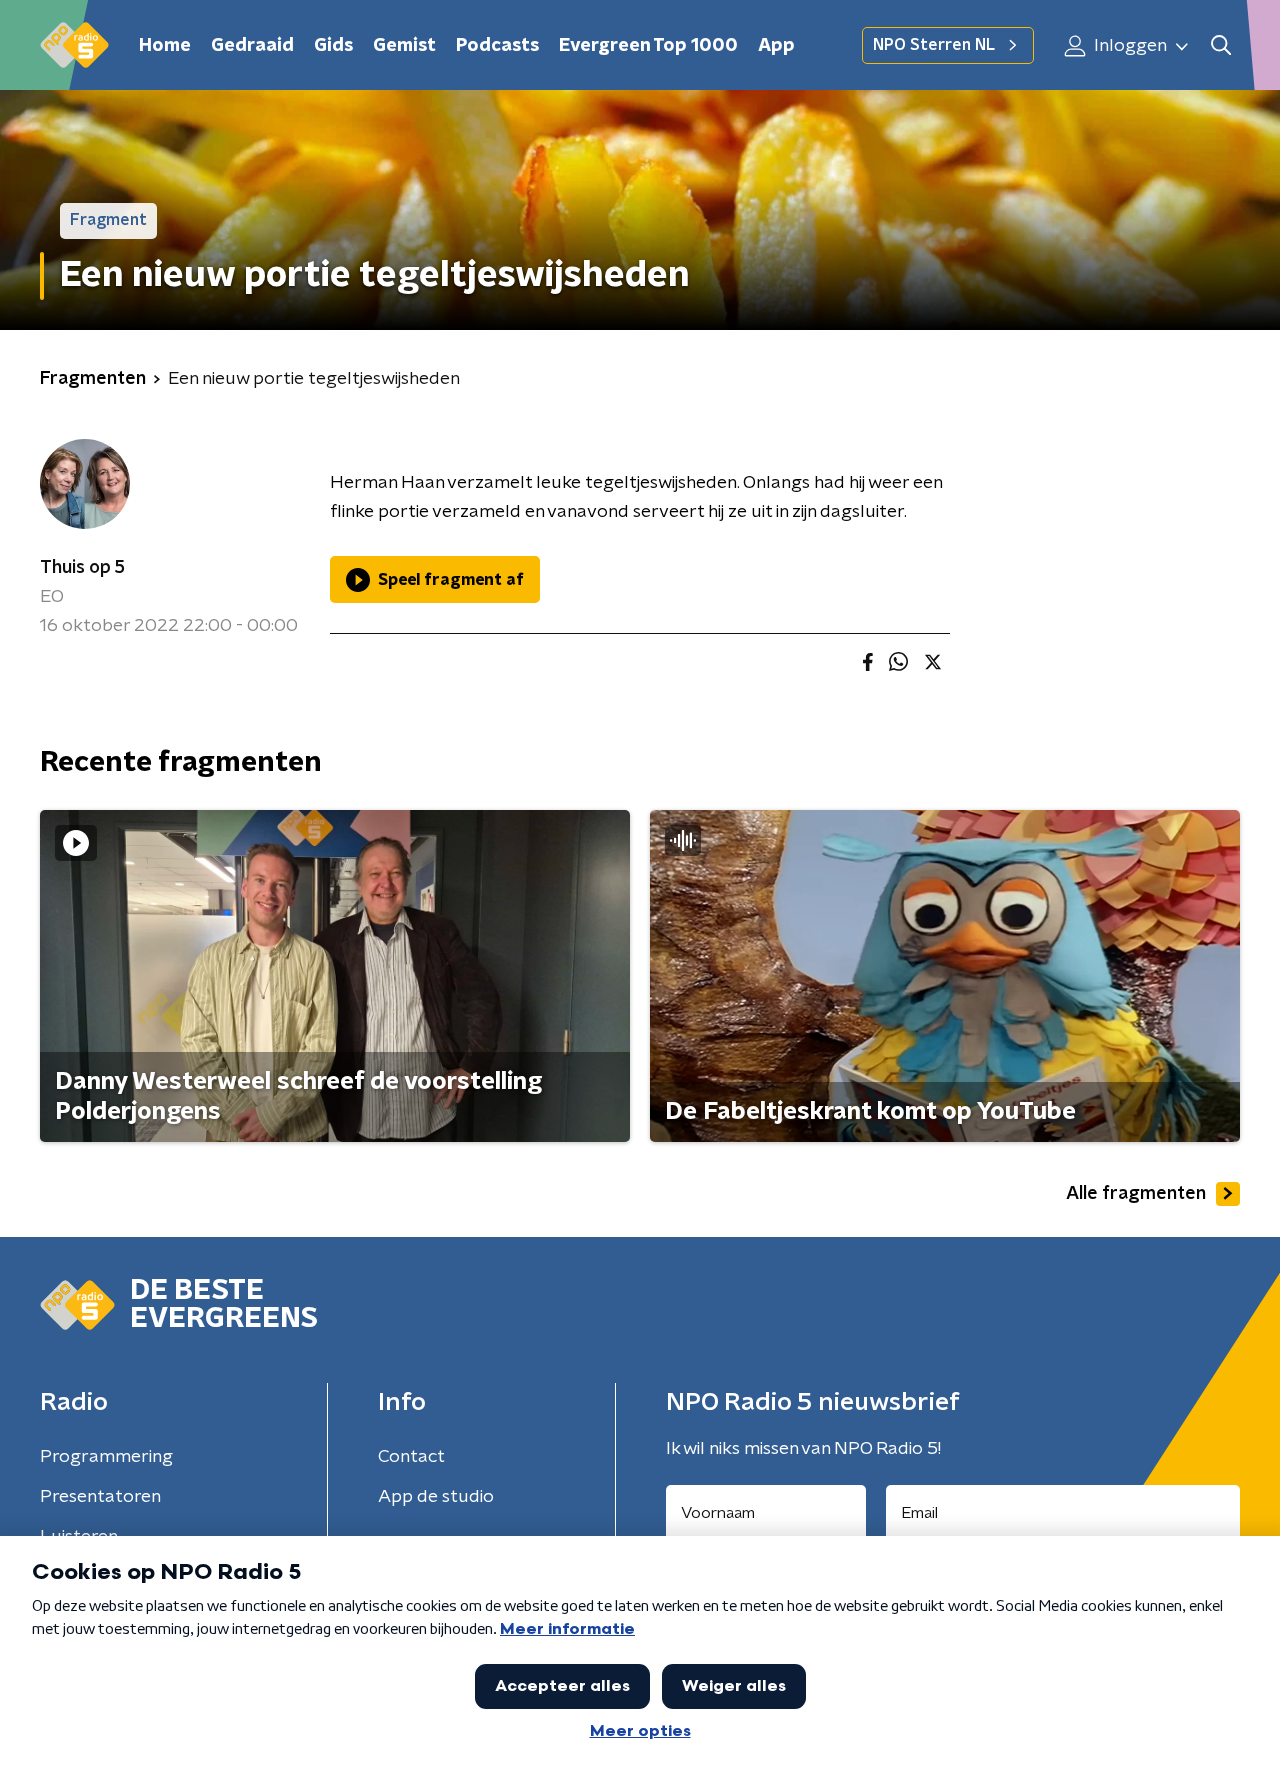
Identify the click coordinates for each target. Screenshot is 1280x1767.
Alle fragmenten (1136, 1194)
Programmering (106, 1457)
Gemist (404, 46)
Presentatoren (100, 1497)
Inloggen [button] (1128, 46)
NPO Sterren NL (934, 45)
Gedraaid (252, 46)
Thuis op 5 (82, 568)
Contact (411, 1457)
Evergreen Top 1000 (648, 46)
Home (165, 46)
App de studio (436, 1497)
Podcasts (497, 46)
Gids (333, 46)
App (776, 46)
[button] (1220, 45)
